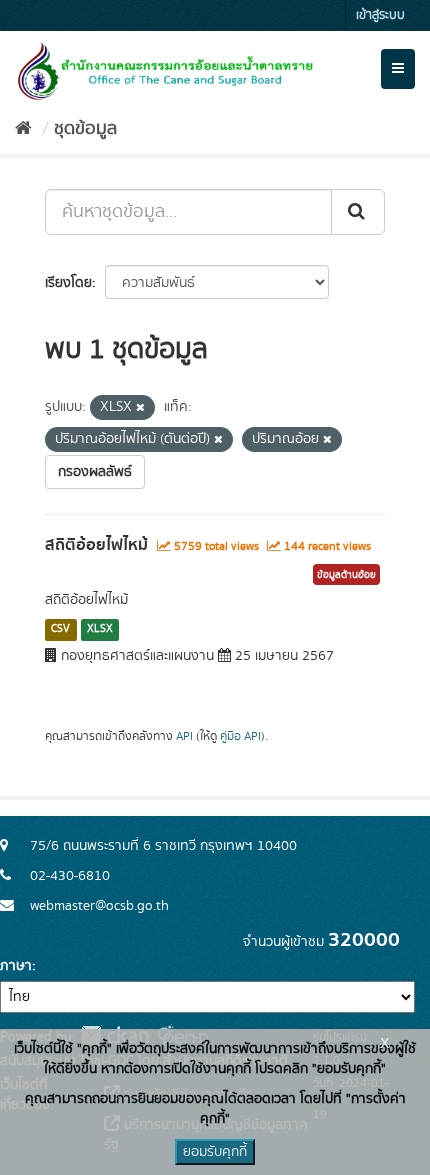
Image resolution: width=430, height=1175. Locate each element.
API (184, 736)
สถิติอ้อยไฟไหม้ (96, 545)
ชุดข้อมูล (85, 129)
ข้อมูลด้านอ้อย (346, 575)
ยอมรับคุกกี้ (215, 1152)
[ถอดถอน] (140, 408)
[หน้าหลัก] (23, 129)
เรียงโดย (68, 283)
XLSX (100, 629)
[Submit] (358, 212)
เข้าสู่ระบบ (380, 15)
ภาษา (16, 966)
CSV (60, 629)
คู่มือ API (240, 736)
